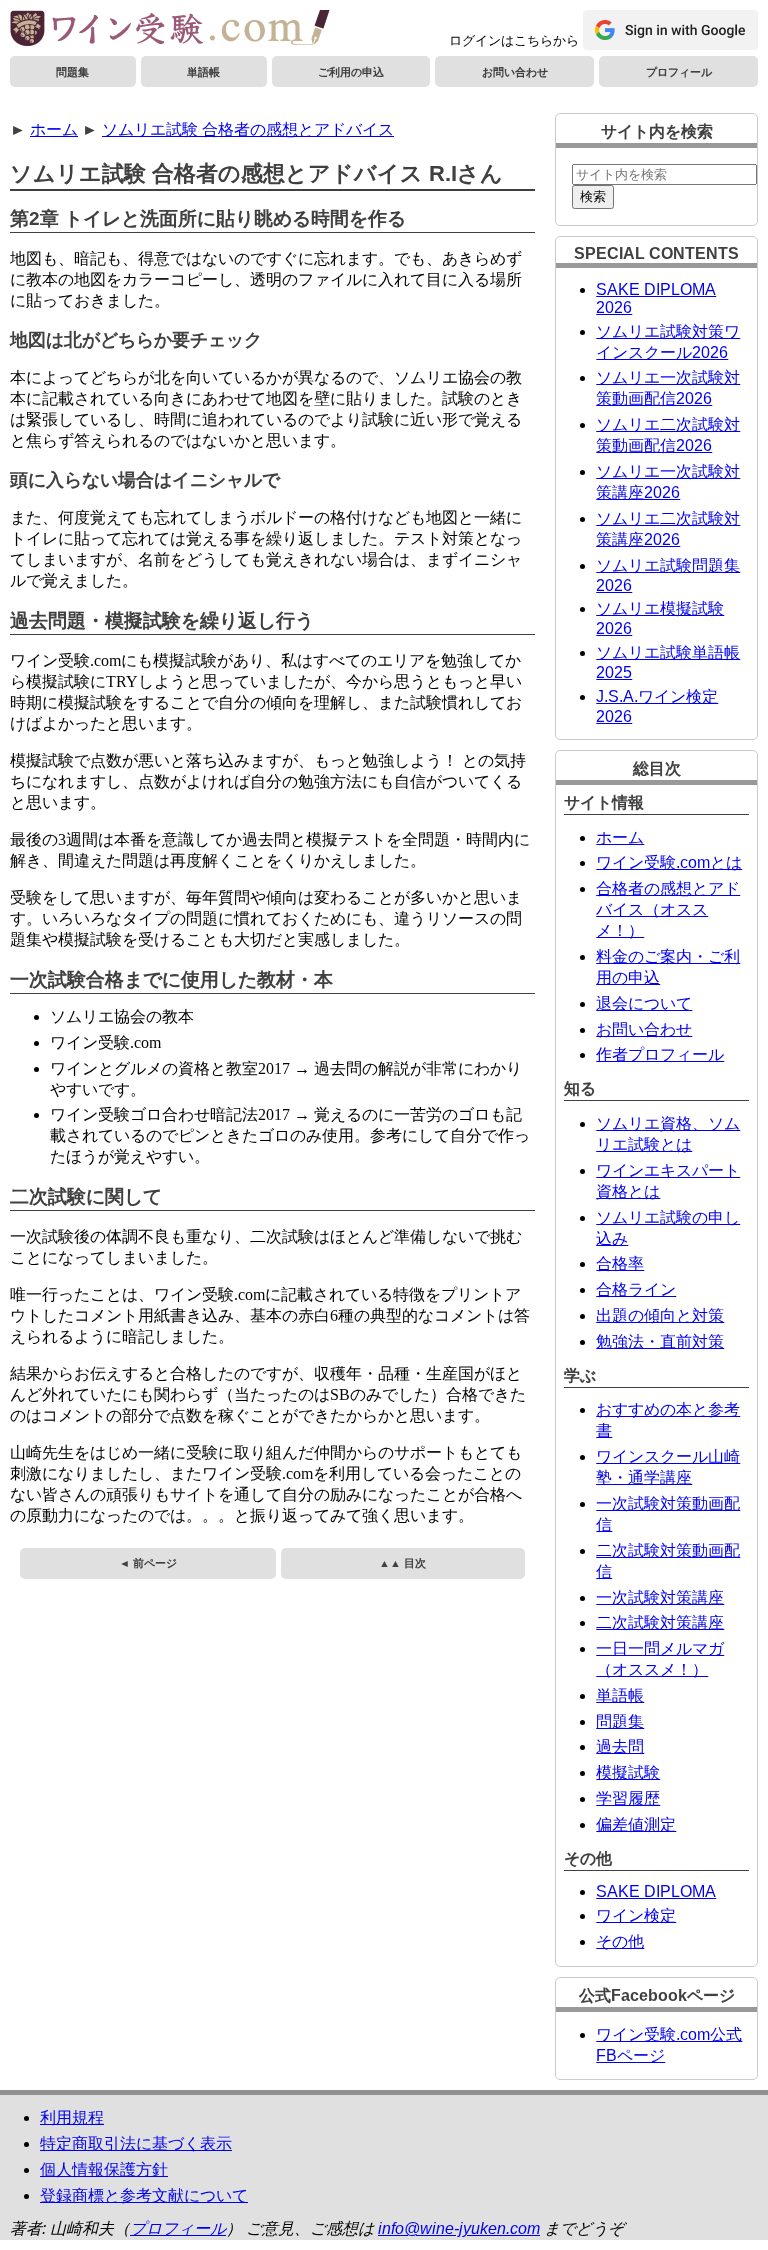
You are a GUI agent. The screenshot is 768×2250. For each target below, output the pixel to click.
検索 (593, 196)
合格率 (620, 1263)
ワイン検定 (636, 1915)
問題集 (72, 72)
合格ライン (636, 1289)
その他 (620, 1941)
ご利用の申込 (351, 72)
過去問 (620, 1746)
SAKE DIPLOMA (656, 1891)
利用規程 (72, 2117)
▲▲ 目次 (402, 1563)
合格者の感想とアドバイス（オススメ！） (668, 909)
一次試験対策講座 (660, 1597)
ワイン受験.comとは (669, 862)
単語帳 (203, 72)
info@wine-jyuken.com (459, 2228)
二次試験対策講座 (660, 1622)
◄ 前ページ (148, 1563)
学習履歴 (628, 1798)
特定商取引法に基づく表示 (136, 2143)
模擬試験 (628, 1772)
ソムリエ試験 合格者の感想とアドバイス (248, 129)
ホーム (54, 129)
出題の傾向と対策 (660, 1315)
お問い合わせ (515, 72)
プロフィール (679, 72)
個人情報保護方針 (104, 2169)
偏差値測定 (636, 1824)
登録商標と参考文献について (144, 2195)
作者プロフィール (660, 1054)
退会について (644, 1003)
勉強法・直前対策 (660, 1341)
